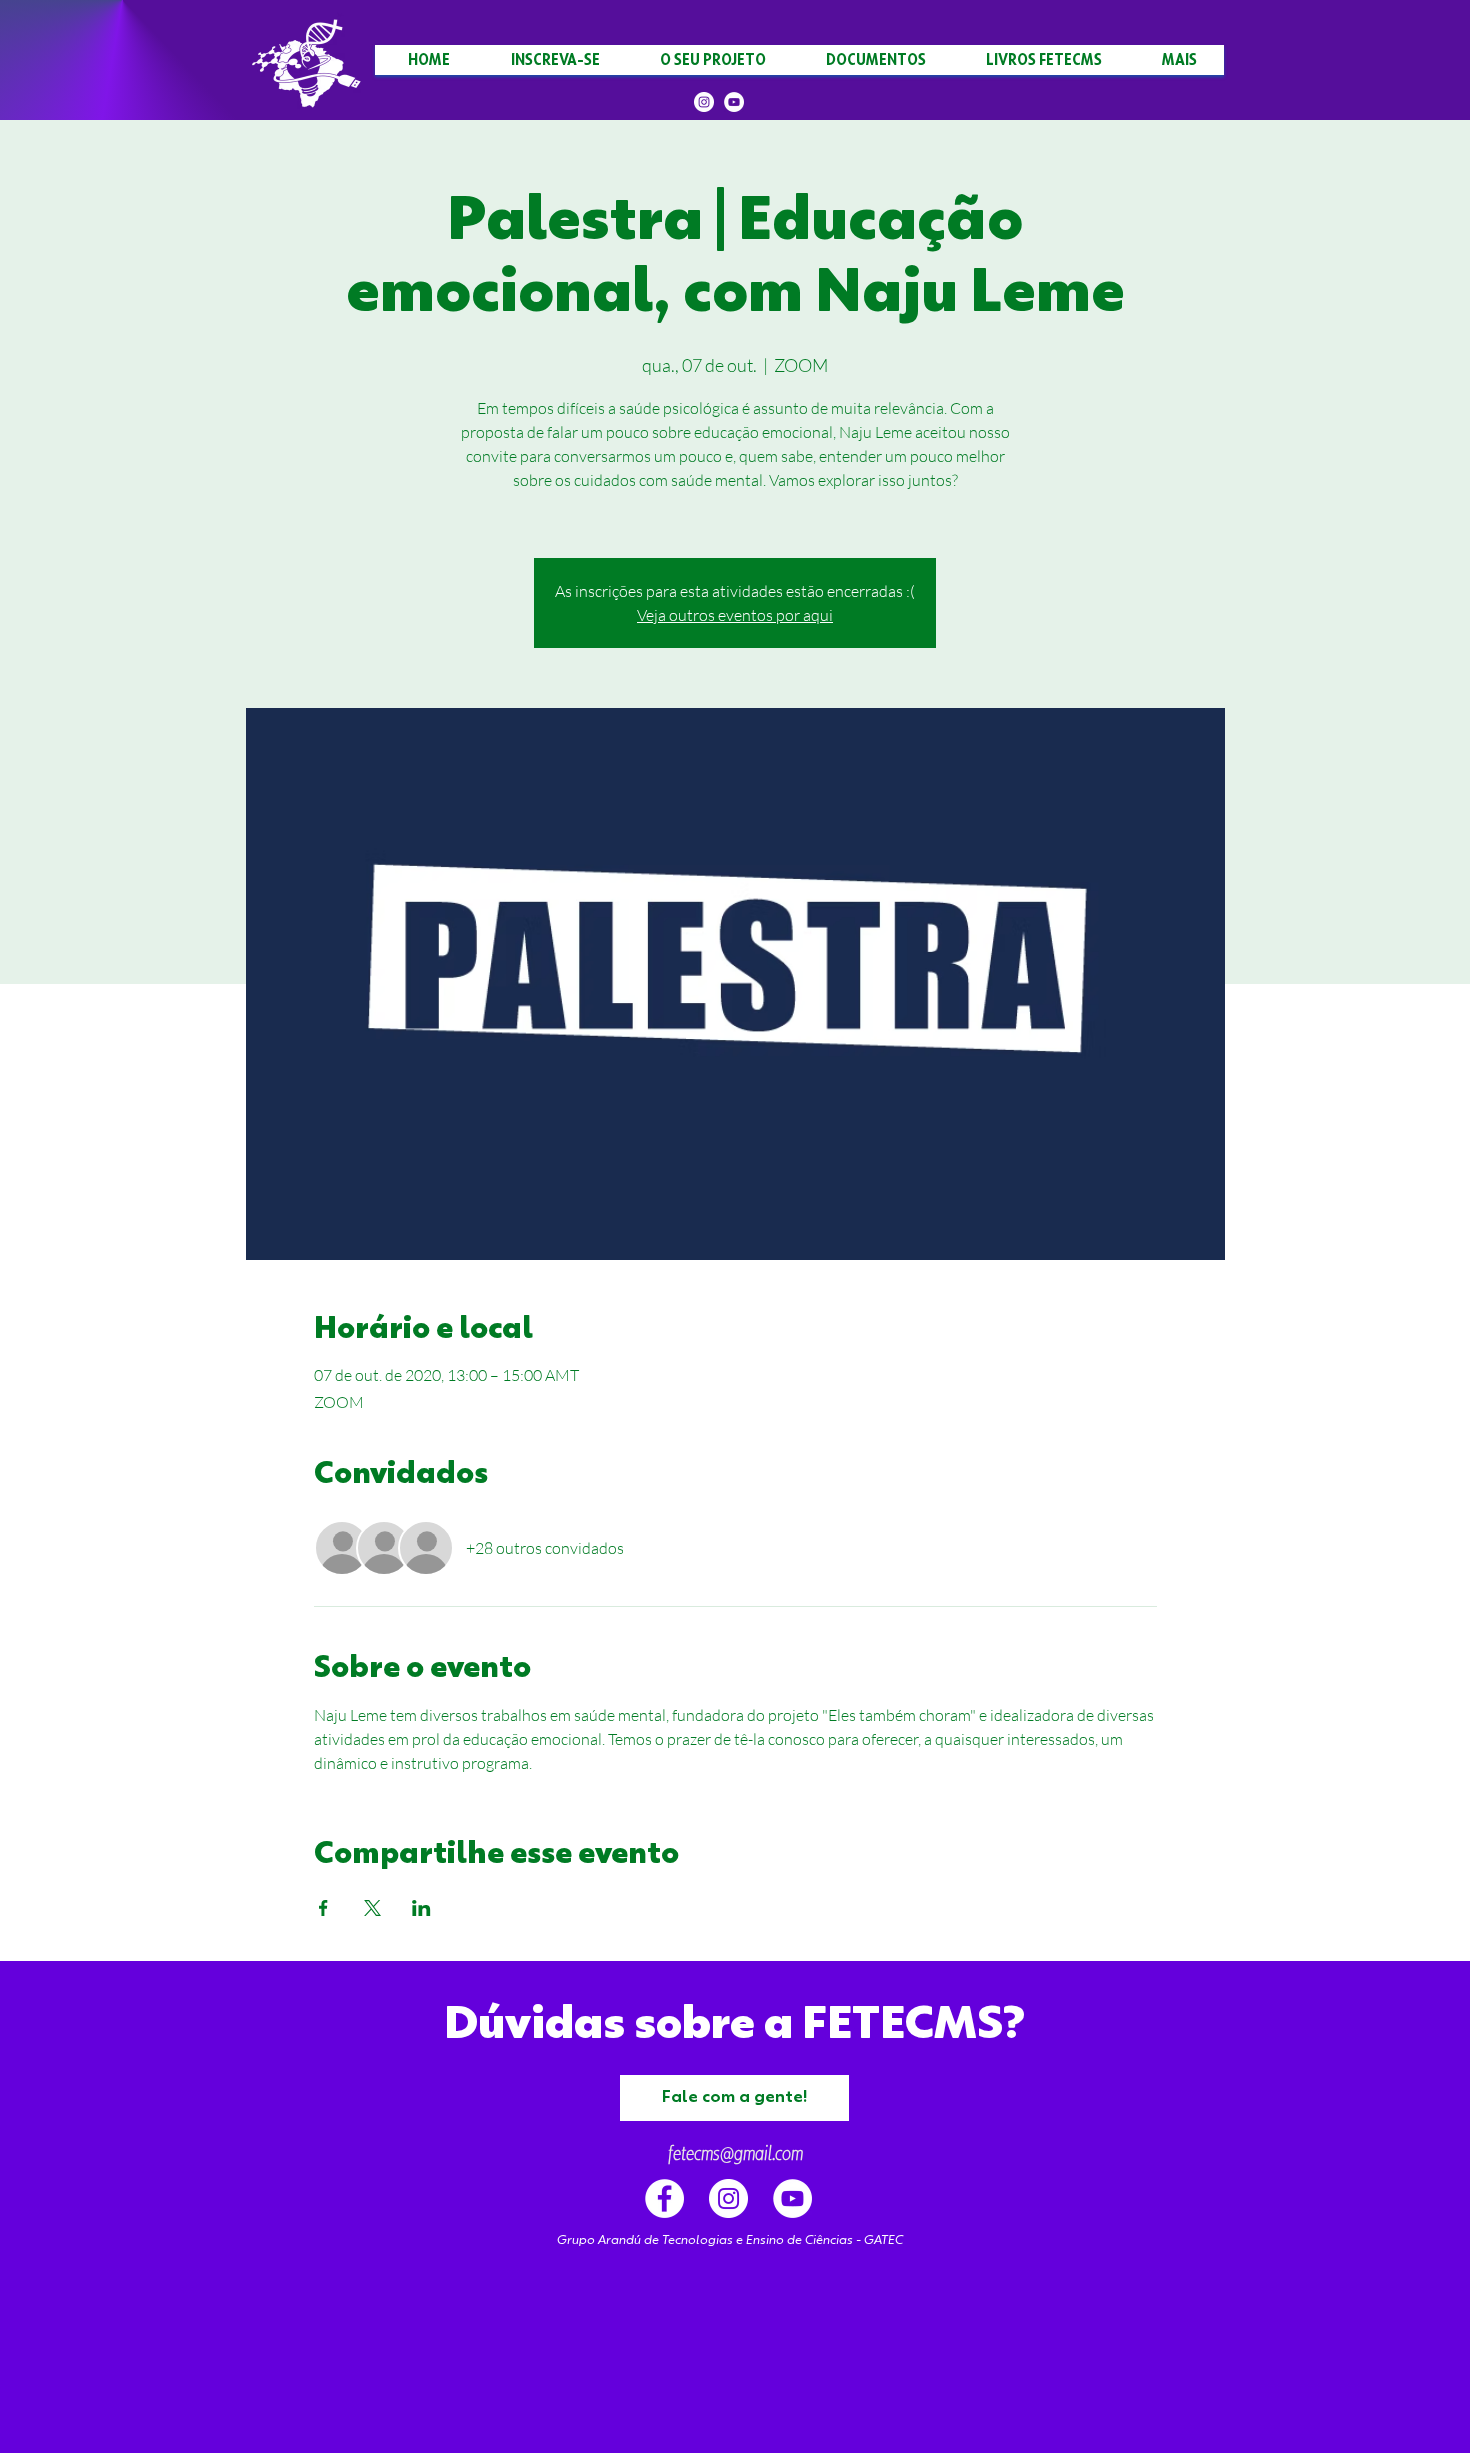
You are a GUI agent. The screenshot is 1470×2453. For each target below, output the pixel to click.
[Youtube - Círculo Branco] (734, 102)
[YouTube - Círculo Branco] (792, 2198)
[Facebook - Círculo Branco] (664, 2198)
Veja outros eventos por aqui (735, 615)
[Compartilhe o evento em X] (372, 1908)
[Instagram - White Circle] (728, 2198)
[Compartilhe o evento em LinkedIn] (421, 1908)
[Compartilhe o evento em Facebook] (323, 1908)
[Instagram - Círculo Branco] (704, 102)
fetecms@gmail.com (735, 2154)
